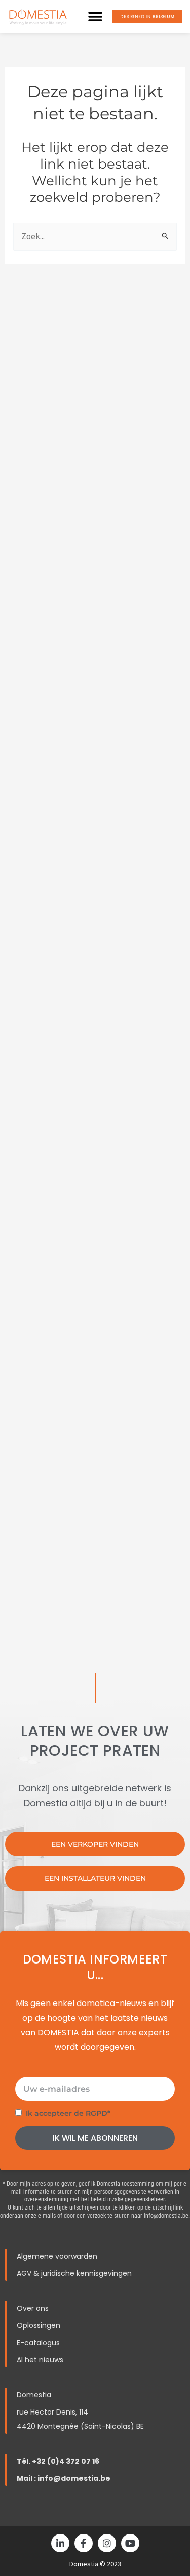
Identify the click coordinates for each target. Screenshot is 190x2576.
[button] (95, 16)
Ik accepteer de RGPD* (68, 2113)
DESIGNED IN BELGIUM (148, 16)
